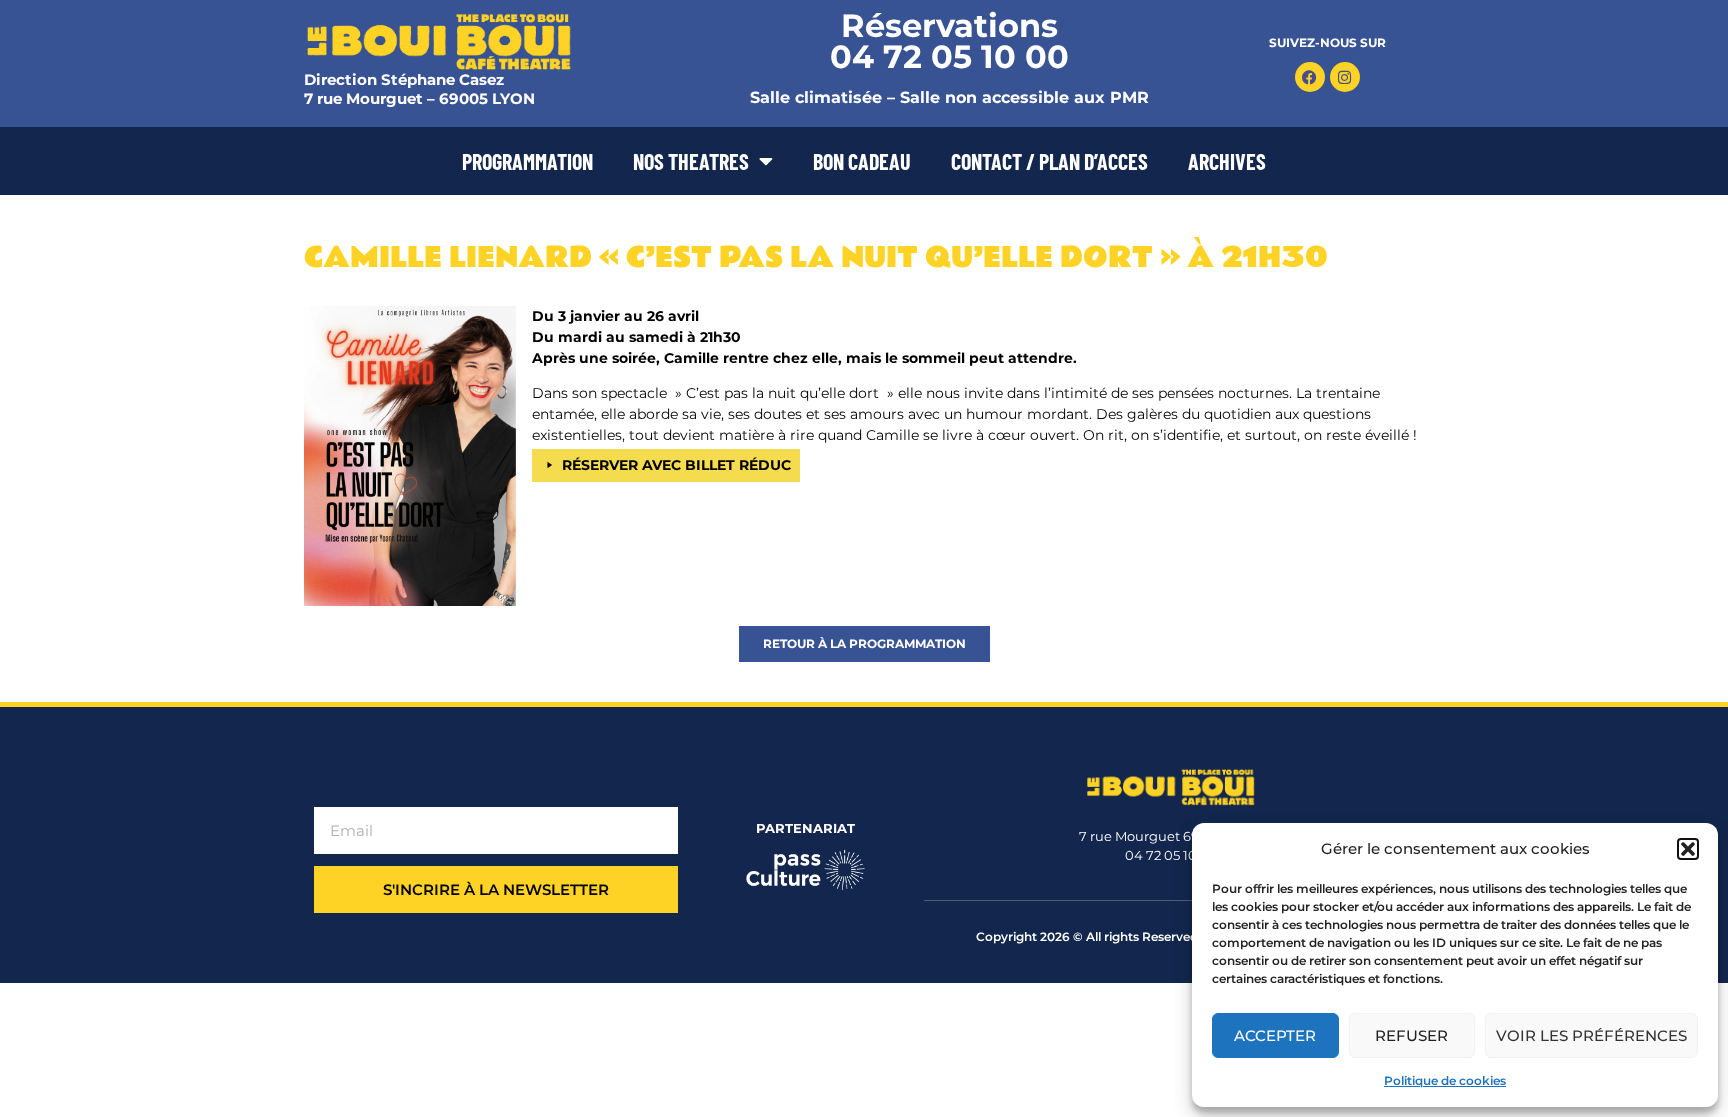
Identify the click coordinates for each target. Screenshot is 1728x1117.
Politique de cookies (1445, 1080)
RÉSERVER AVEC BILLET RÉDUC (676, 465)
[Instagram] (1345, 77)
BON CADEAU (862, 161)
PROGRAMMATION (527, 161)
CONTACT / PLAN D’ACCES (1049, 161)
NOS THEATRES (691, 161)
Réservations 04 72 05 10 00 (949, 41)
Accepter (1275, 1035)
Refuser (1411, 1035)
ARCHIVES (1227, 161)
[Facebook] (1310, 77)
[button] (1688, 849)
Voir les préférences (1591, 1035)
